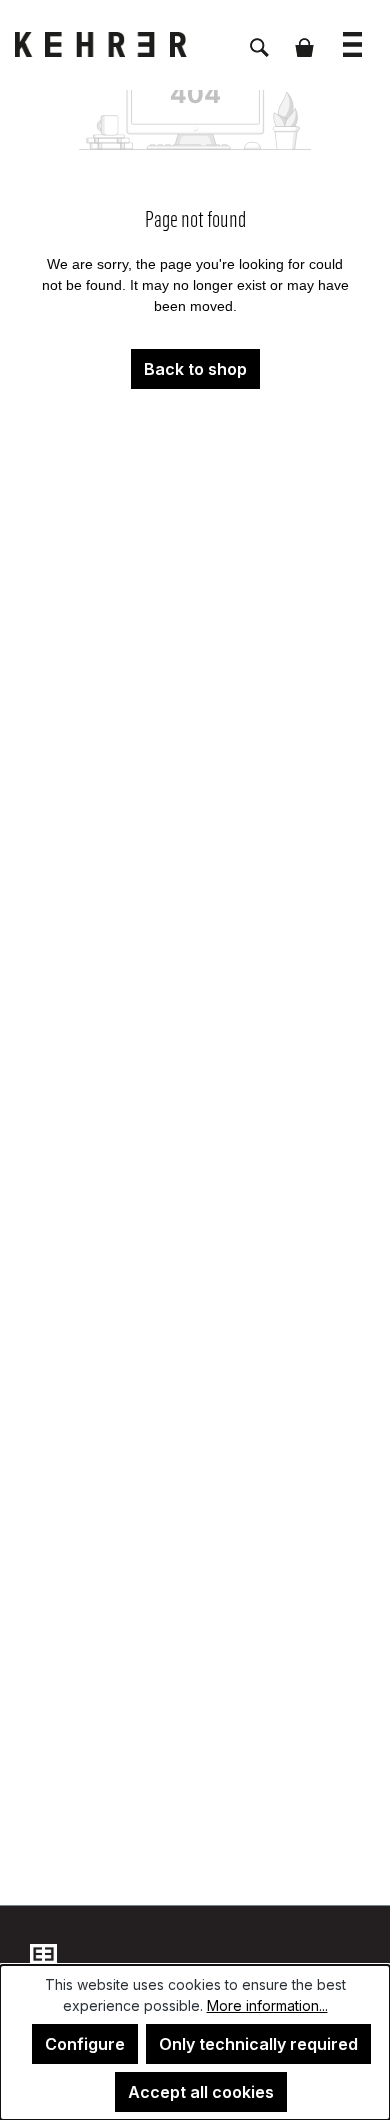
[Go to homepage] (115, 44)
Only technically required (258, 2044)
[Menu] (352, 34)
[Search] (259, 37)
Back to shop (195, 369)
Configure (85, 2044)
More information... (267, 2005)
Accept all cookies (201, 2092)
